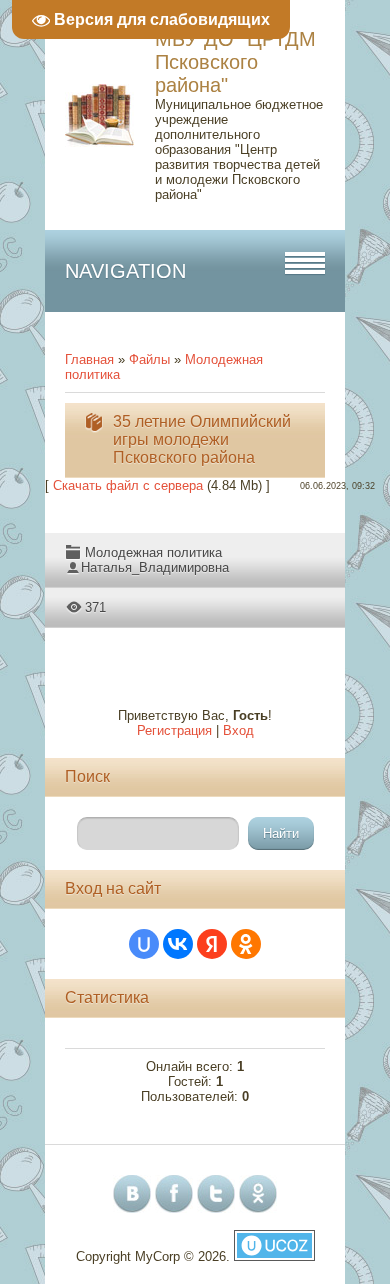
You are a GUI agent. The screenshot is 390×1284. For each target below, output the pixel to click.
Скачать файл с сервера (128, 485)
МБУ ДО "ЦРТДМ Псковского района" (235, 62)
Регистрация (174, 730)
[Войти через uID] (144, 944)
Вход (238, 730)
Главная (89, 359)
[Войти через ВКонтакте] (178, 944)
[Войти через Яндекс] (212, 944)
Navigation (125, 271)
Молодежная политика (153, 552)
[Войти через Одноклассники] (246, 944)
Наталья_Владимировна (155, 567)
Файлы (149, 359)
